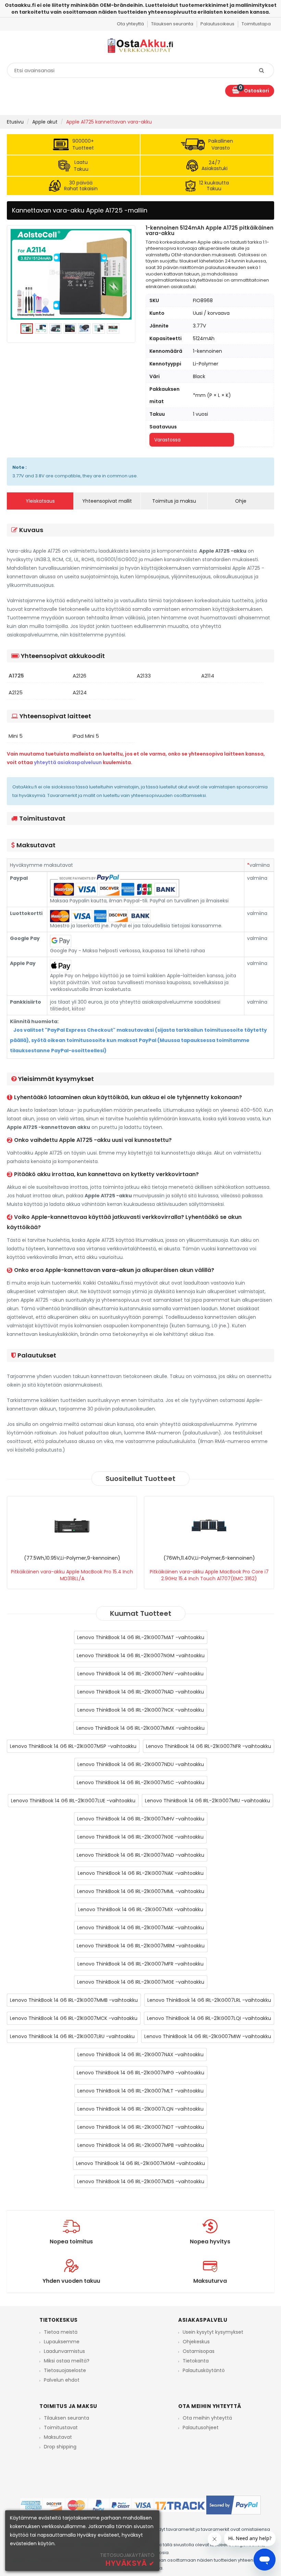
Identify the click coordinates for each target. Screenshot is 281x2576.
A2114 (208, 676)
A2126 (80, 676)
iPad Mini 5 (86, 736)
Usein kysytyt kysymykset (213, 2332)
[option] (71, 274)
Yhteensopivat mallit (107, 501)
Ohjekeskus (196, 2342)
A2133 (144, 676)
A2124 (80, 693)
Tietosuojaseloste (65, 2370)
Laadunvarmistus (64, 2351)
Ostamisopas (199, 2351)
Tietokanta (196, 2361)
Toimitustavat (61, 2427)
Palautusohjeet (201, 2427)
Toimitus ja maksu (174, 501)
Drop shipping (60, 2447)
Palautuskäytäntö (204, 2370)
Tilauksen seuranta (66, 2418)
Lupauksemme (62, 2342)
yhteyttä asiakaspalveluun (68, 762)
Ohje (241, 501)
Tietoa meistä (61, 2332)
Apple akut (45, 122)
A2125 (16, 693)
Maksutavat (58, 2437)
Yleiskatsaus (40, 501)
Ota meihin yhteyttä (207, 2418)
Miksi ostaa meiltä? (67, 2361)
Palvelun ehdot (62, 2380)
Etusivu (15, 122)
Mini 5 (16, 736)
